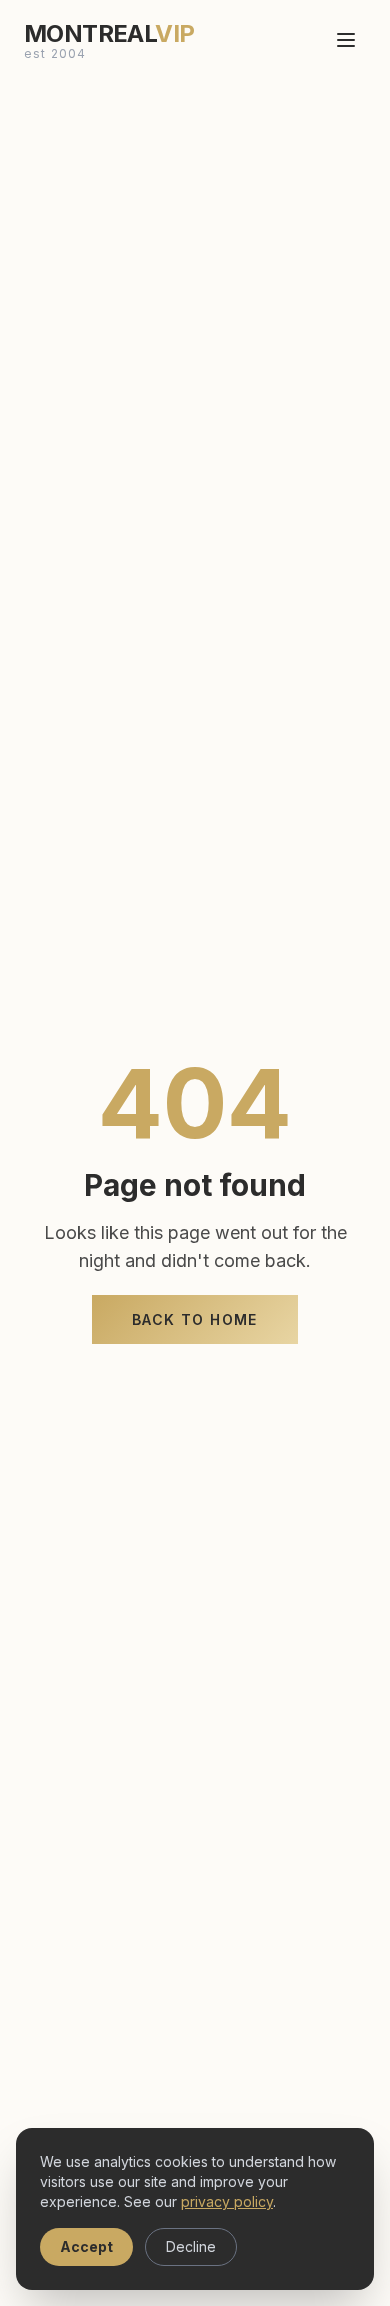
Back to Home (195, 1319)
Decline (191, 2246)
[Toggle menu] (346, 40)
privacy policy (227, 2201)
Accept (86, 2246)
